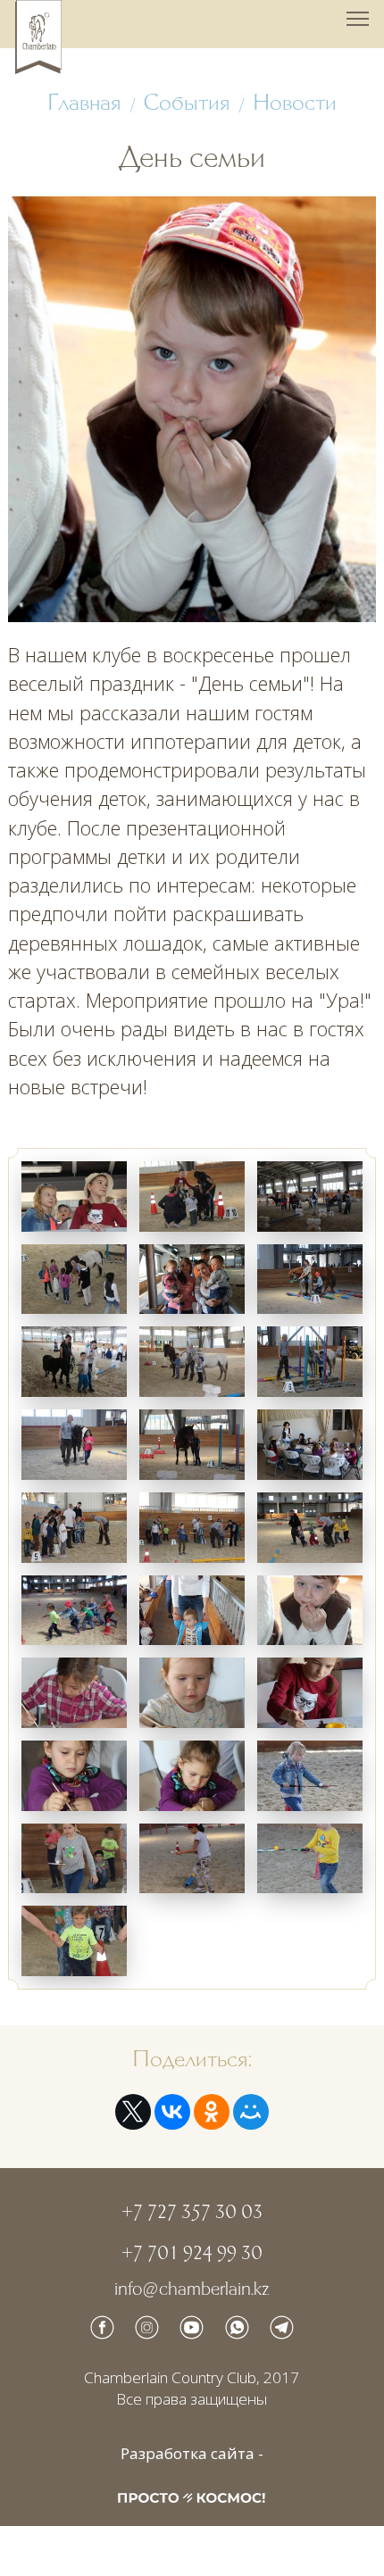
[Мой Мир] (251, 2112)
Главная (84, 103)
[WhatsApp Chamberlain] (237, 2327)
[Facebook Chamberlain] (102, 2327)
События (187, 103)
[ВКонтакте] (172, 2112)
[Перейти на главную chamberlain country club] (38, 37)
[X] (133, 2112)
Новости (295, 103)
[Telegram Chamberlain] (282, 2327)
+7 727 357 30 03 (192, 2212)
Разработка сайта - (192, 2454)
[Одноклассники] (212, 2112)
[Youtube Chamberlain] (192, 2327)
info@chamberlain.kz (192, 2289)
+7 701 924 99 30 (192, 2253)
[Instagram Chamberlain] (147, 2327)
